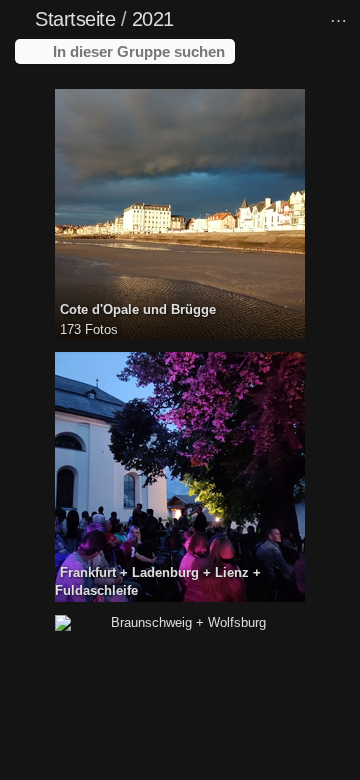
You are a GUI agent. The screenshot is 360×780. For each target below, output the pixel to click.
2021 (153, 19)
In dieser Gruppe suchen (139, 51)
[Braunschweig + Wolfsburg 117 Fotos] (180, 623)
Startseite (75, 19)
